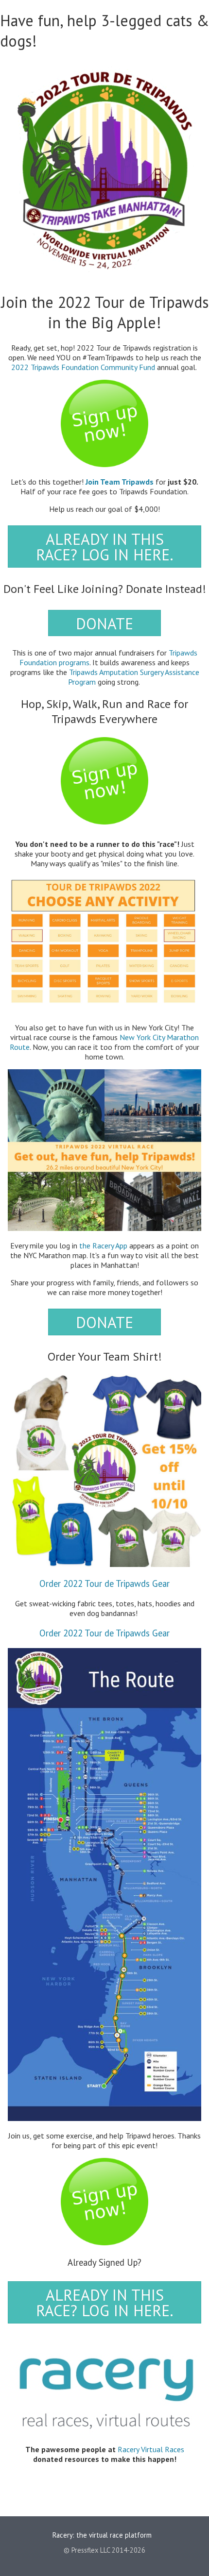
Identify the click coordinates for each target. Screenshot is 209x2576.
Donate (104, 623)
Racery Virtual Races (151, 2449)
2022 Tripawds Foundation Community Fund (83, 367)
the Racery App (103, 1246)
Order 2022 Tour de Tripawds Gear (104, 1583)
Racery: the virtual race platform (102, 2534)
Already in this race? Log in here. (105, 547)
